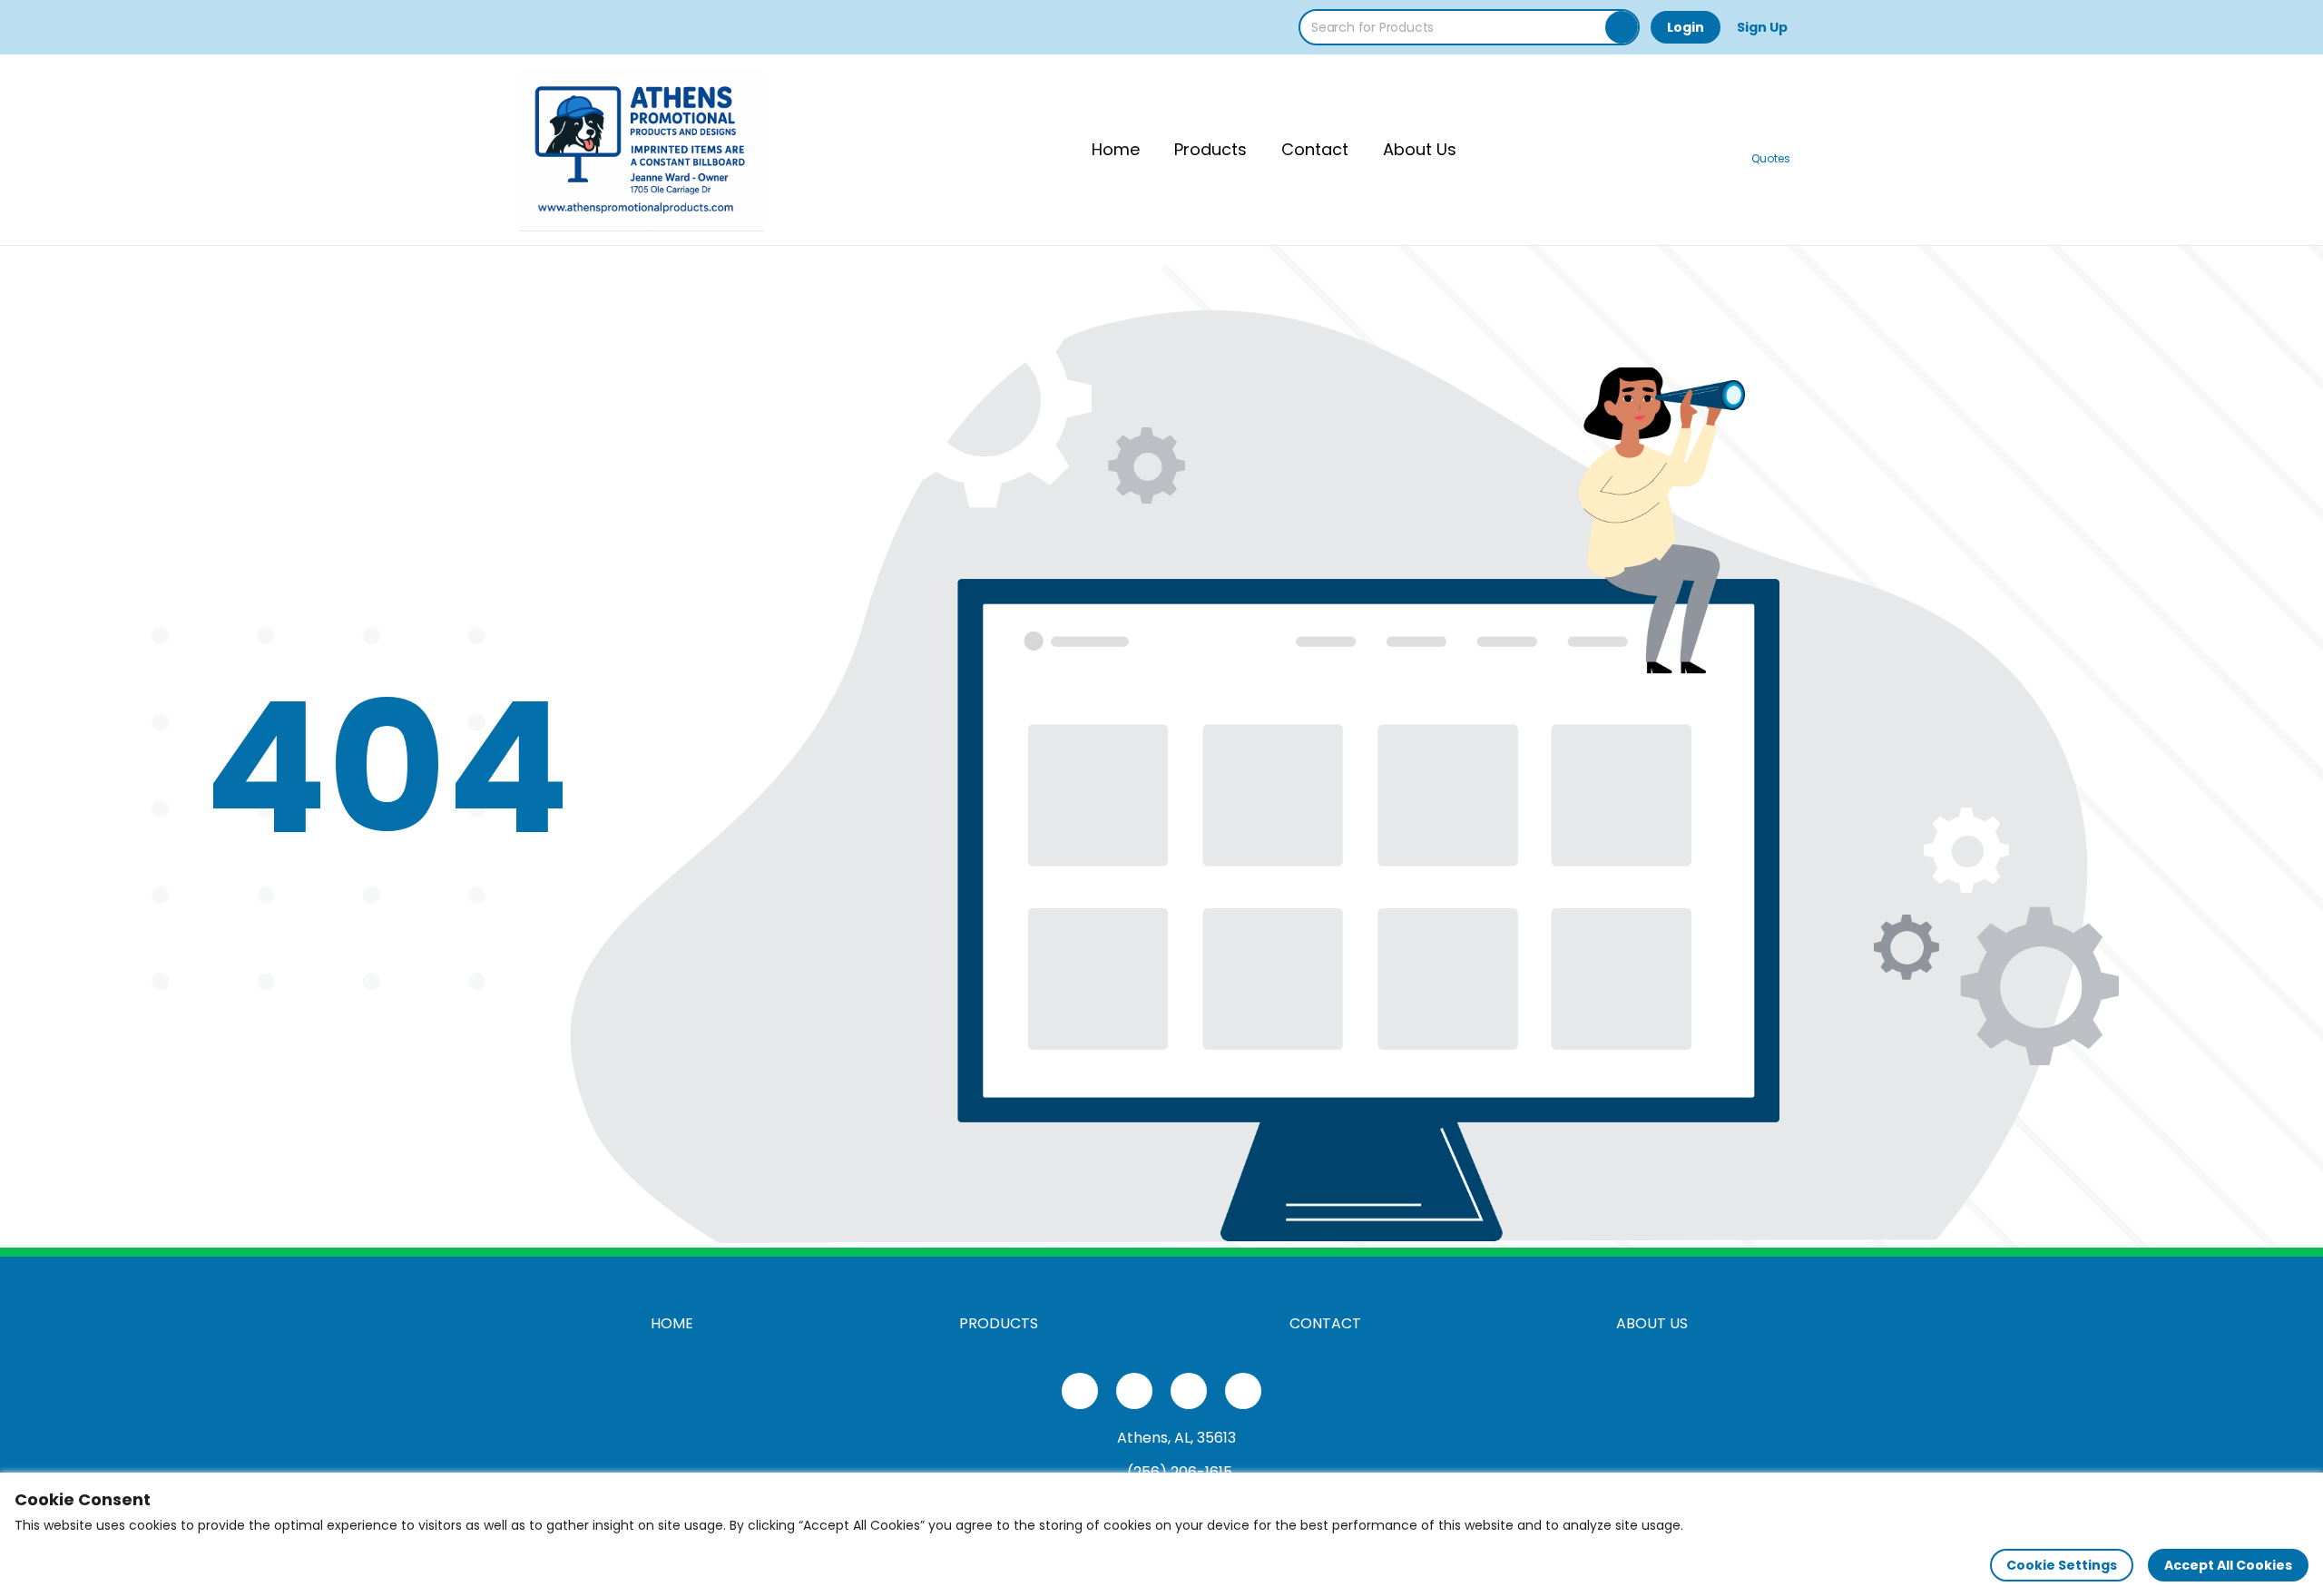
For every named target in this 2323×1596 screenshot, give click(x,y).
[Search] (1622, 27)
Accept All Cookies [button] (2228, 1565)
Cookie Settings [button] (2062, 1565)
